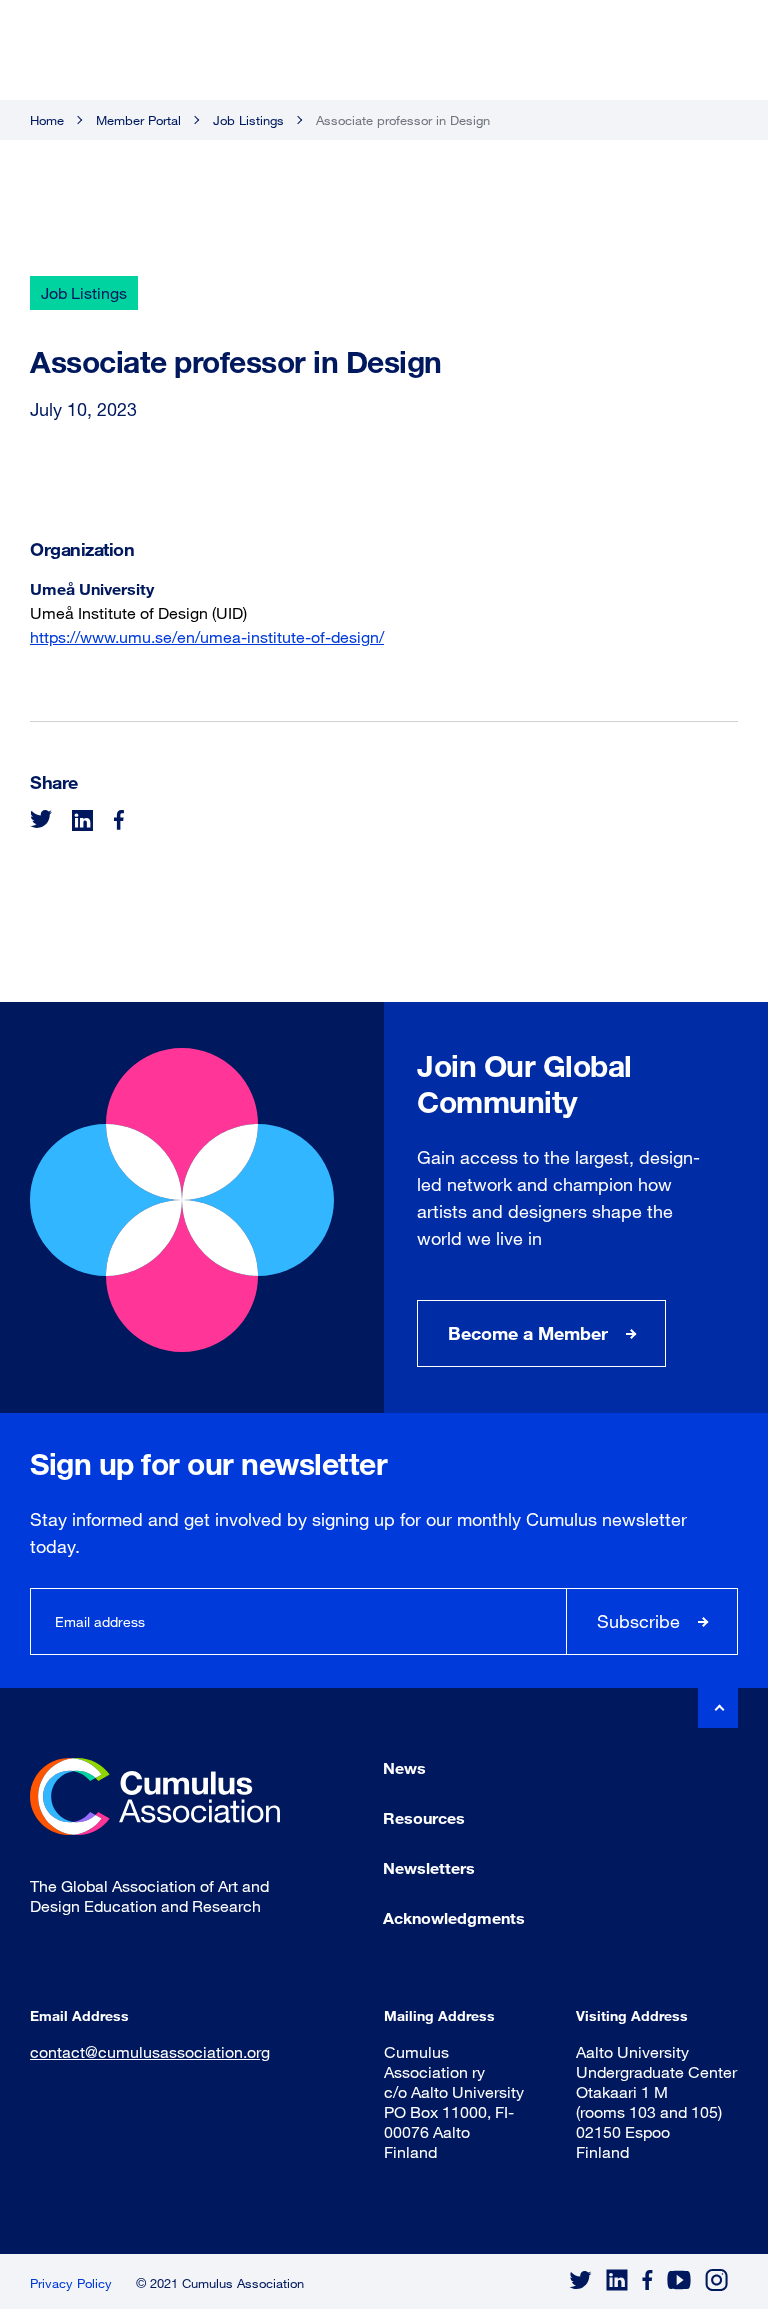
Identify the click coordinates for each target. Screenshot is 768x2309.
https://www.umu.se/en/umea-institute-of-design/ (207, 636)
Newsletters (429, 1867)
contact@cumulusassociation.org (150, 2051)
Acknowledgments (454, 1917)
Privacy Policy (71, 2283)
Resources (424, 1817)
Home (47, 120)
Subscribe (638, 1621)
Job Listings (248, 120)
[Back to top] (718, 1708)
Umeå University (92, 588)
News (404, 1767)
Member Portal (138, 120)
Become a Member (528, 1333)
